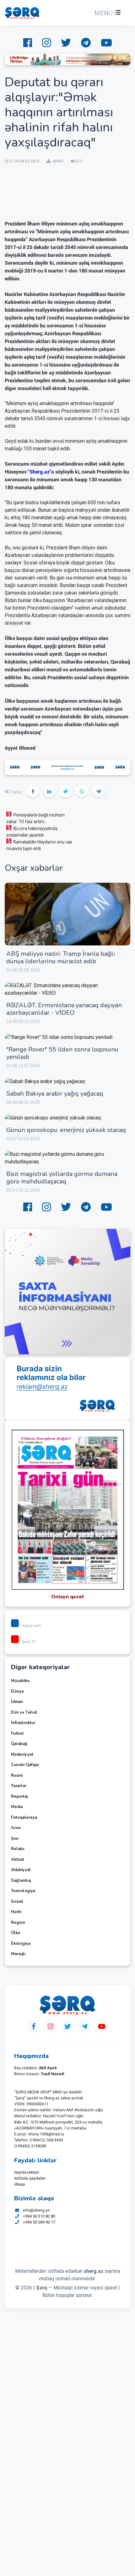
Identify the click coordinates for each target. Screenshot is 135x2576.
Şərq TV (29, 1642)
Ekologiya (21, 1944)
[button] (107, 13)
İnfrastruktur (23, 1723)
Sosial (17, 1902)
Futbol (17, 1733)
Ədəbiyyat (21, 1870)
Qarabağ (19, 1744)
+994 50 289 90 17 (39, 2222)
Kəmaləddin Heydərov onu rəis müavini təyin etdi (39, 845)
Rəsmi (17, 1775)
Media (17, 1807)
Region (18, 1923)
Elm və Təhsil (24, 1712)
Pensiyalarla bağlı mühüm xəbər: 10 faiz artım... (35, 818)
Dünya (17, 1691)
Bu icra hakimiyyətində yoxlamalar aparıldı (32, 832)
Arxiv (16, 1828)
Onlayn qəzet (68, 1597)
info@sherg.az (36, 2210)
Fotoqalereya (24, 1817)
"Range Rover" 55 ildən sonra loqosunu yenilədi (62, 1053)
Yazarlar (19, 1786)
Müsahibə (20, 1681)
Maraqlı (18, 1954)
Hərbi (16, 1912)
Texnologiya (23, 1891)
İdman (17, 1702)
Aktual (18, 1859)
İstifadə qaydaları (30, 2178)
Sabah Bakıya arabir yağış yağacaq (55, 1094)
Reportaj (19, 1796)
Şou (15, 1838)
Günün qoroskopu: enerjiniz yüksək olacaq (66, 1130)
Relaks (18, 1849)
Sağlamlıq (21, 1880)
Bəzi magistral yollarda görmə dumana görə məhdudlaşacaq (62, 1178)
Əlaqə (19, 2184)
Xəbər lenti (32, 1626)
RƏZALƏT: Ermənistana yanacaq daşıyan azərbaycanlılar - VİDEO (64, 1009)
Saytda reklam (27, 2172)
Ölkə (16, 1933)
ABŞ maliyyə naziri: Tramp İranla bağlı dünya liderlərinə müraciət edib (61, 957)
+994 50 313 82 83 (39, 2216)
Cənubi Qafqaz (25, 1765)
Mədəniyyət (22, 1754)
